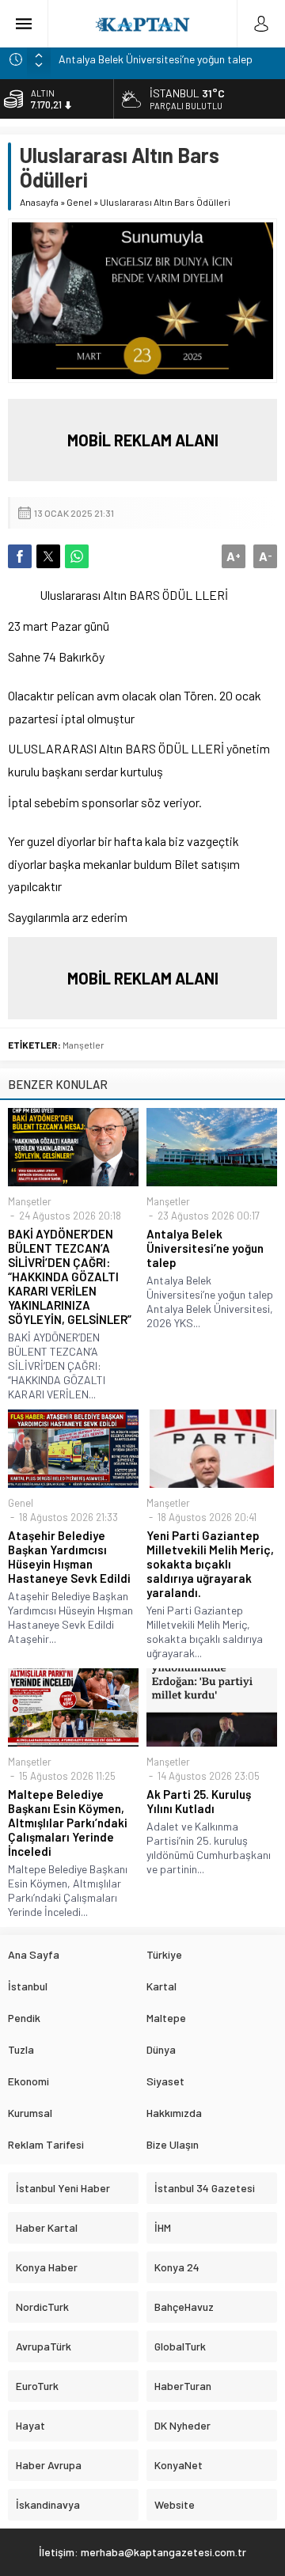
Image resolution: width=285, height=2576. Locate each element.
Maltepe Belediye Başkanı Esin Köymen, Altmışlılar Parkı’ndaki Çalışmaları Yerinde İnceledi (68, 1823)
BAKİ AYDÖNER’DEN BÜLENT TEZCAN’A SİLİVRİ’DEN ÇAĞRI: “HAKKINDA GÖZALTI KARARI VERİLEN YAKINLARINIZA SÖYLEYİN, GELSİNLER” (70, 1277)
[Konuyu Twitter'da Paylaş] (48, 556)
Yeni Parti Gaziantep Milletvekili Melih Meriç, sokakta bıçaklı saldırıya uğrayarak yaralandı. (210, 1564)
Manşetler (84, 1045)
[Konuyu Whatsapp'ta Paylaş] (77, 556)
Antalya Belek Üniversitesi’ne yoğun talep (156, 59)
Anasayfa (39, 202)
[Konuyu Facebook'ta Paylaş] (20, 556)
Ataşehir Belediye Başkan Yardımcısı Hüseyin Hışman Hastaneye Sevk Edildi (69, 1557)
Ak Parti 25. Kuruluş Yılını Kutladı (199, 1801)
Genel (79, 202)
